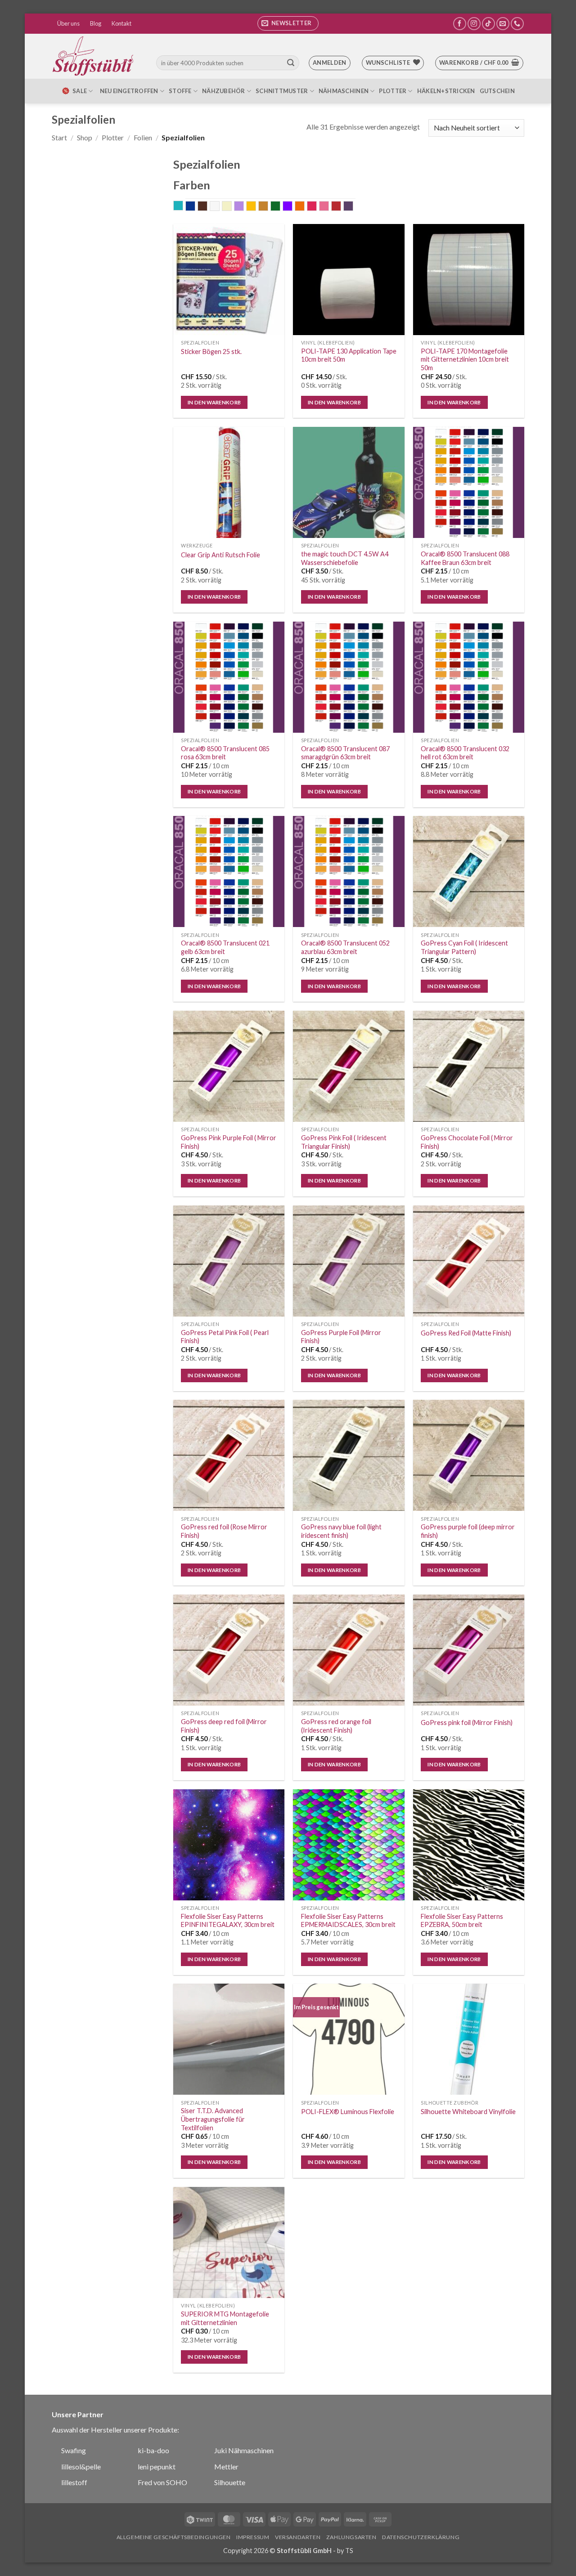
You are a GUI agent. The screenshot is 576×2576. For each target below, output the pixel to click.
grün (280, 207)
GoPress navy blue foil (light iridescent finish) (341, 1531)
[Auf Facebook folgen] (460, 24)
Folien (143, 137)
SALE (80, 91)
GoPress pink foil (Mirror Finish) (467, 1723)
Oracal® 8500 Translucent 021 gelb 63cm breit (225, 947)
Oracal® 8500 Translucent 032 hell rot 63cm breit (465, 753)
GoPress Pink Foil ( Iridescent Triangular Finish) (344, 1142)
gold (268, 207)
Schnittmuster (282, 91)
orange (304, 207)
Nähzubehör (224, 91)
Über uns (68, 23)
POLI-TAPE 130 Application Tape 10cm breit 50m (349, 355)
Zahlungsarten (351, 2537)
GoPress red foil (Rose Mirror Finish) (224, 1531)
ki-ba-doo (153, 2450)
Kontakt (121, 23)
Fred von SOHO (162, 2482)
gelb (256, 207)
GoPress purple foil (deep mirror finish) (468, 1531)
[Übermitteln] (291, 63)
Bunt (219, 207)
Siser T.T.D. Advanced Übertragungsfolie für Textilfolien (213, 2119)
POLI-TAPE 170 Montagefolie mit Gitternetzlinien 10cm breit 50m (465, 359)
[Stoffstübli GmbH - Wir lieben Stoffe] (94, 56)
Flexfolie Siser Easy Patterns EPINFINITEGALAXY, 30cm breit (228, 1921)
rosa (329, 207)
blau (195, 207)
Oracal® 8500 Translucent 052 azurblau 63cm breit (345, 947)
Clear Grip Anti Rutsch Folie (220, 555)
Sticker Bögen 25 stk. (211, 352)
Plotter (393, 91)
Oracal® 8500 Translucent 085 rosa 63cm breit (225, 753)
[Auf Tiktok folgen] (488, 24)
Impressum (253, 2537)
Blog (96, 23)
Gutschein (497, 91)
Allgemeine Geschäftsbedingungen (174, 2537)
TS (349, 2551)
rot (341, 207)
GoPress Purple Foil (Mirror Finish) (341, 1337)
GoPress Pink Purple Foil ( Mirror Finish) (229, 1142)
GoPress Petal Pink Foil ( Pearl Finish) (225, 1337)
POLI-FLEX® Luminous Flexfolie (348, 2112)
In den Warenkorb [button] (214, 402)
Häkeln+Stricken (446, 91)
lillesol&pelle (81, 2466)
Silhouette (230, 2482)
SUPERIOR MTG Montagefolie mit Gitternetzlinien (225, 2318)
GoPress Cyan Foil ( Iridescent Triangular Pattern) (464, 947)
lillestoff (74, 2482)
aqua (183, 206)
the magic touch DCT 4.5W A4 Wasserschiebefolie (345, 558)
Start (59, 137)
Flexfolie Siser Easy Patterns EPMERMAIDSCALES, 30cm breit (348, 1921)
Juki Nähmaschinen (244, 2450)
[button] (288, 23)
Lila (292, 207)
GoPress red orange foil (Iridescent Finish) (336, 1726)
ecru (232, 207)
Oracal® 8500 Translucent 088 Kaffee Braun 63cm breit (465, 558)
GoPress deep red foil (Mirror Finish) (224, 1726)
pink (317, 207)
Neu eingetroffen (129, 91)
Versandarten (298, 2537)
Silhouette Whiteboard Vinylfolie (468, 2112)
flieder (244, 207)
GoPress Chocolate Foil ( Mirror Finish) (467, 1142)
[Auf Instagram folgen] (474, 24)
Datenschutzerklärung (421, 2537)
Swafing (74, 2450)
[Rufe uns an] (517, 24)
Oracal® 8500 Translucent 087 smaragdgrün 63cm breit (345, 753)
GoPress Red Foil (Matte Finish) (466, 1333)
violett (353, 207)
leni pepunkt (157, 2466)
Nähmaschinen (344, 91)
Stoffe (180, 91)
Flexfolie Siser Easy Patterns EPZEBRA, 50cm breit (462, 1921)
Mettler (226, 2466)
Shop (85, 137)
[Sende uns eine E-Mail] (503, 24)
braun (207, 207)
